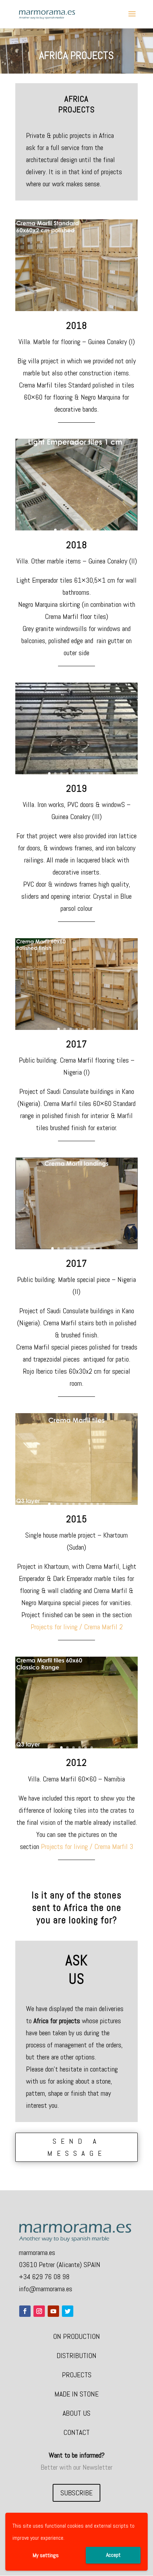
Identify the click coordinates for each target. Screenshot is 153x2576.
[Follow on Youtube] (53, 2311)
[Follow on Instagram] (39, 2311)
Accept (113, 2555)
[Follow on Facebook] (25, 2311)
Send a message (77, 2147)
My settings (46, 2555)
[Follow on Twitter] (68, 2311)
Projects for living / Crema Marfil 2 (77, 1627)
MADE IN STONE (76, 2394)
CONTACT (76, 2432)
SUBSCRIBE (76, 2493)
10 (104, 773)
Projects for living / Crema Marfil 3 (86, 1847)
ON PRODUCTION (76, 2336)
